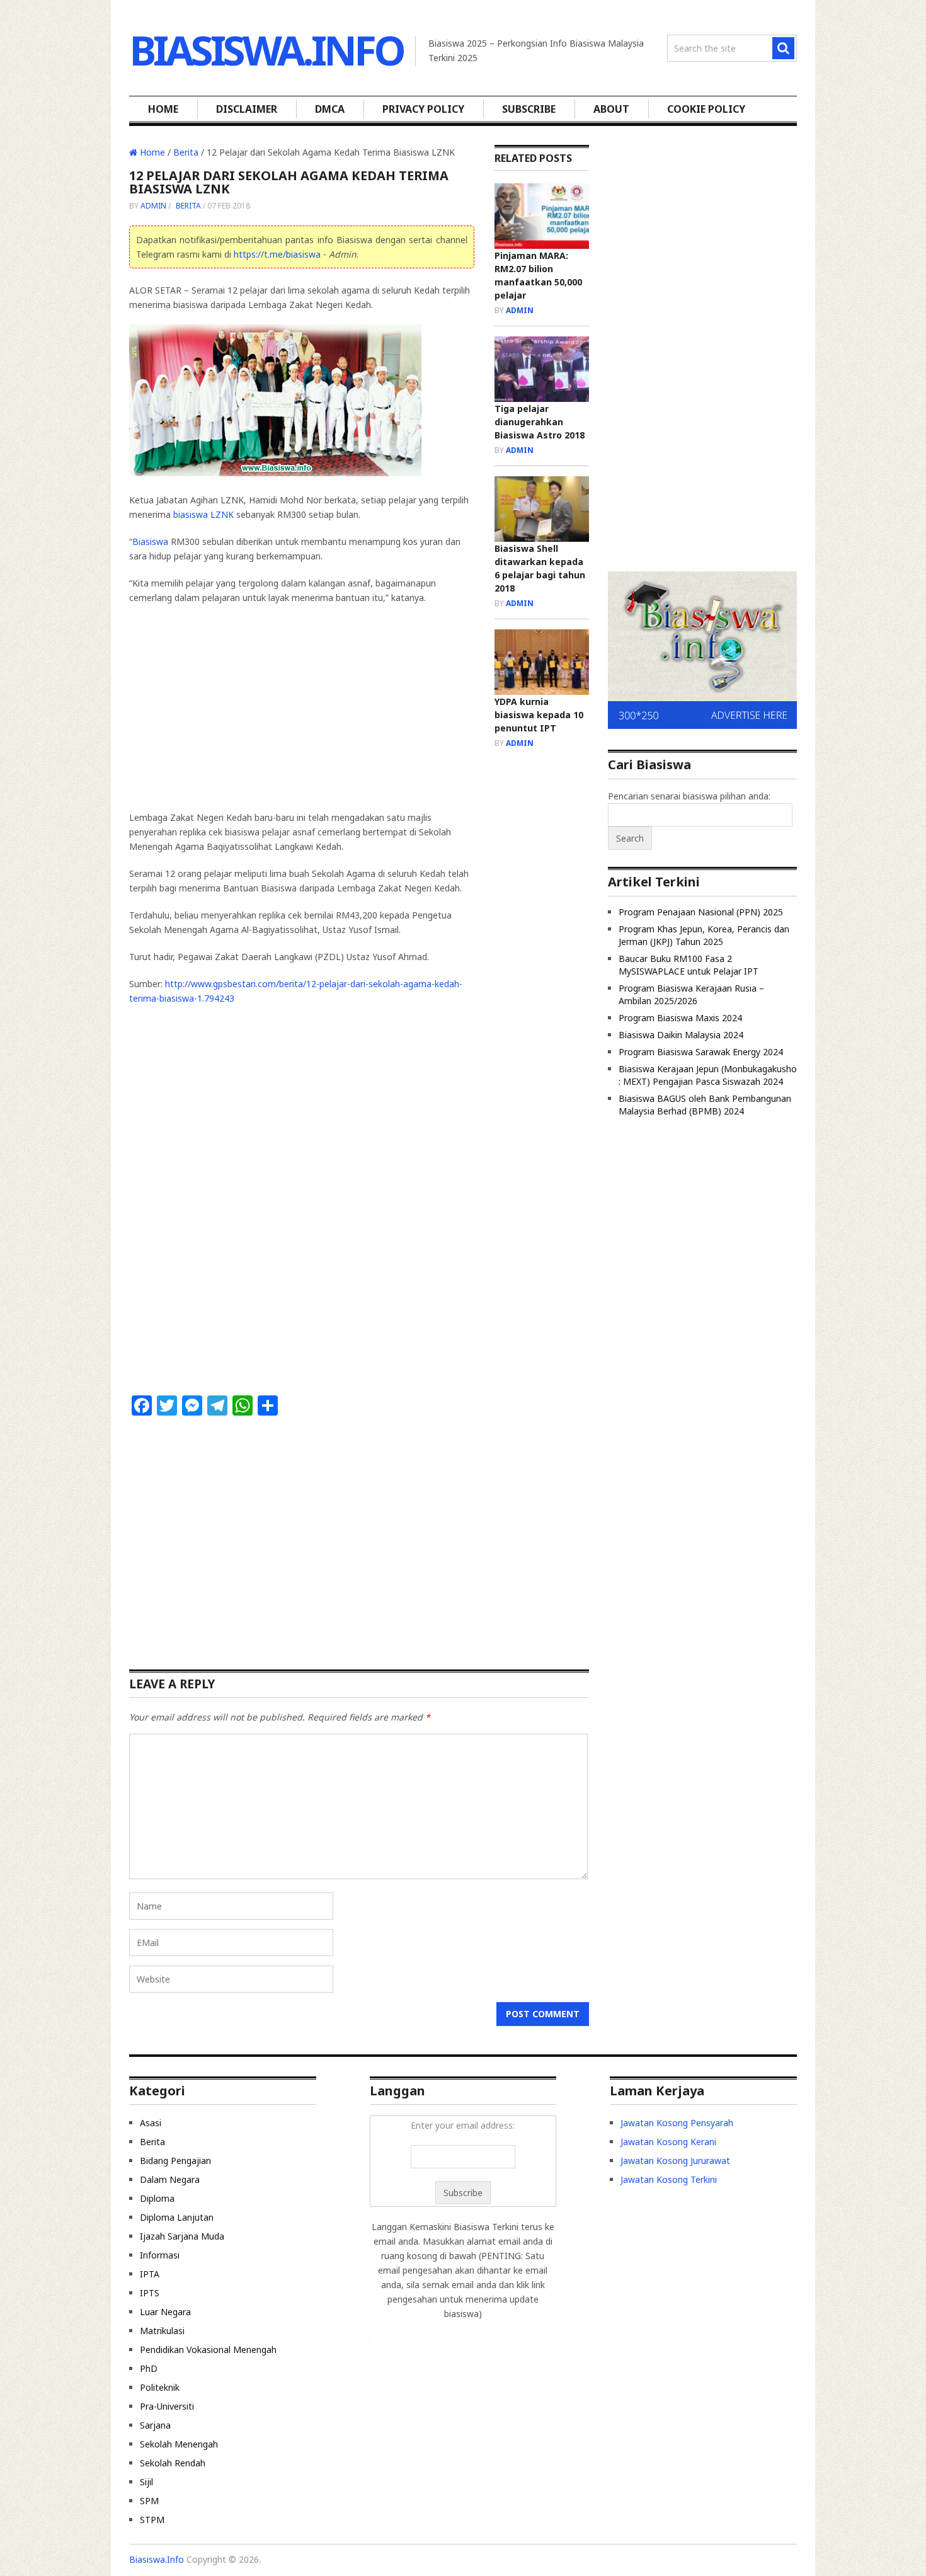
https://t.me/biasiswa (277, 254)
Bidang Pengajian (175, 2161)
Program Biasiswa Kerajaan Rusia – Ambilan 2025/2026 (691, 994)
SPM (149, 2501)
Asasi (151, 2123)
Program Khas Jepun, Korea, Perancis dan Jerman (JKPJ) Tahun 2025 (704, 935)
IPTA (150, 2274)
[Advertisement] (235, 706)
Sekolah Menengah (179, 2444)
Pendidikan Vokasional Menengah (208, 2350)
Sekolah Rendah (173, 2463)
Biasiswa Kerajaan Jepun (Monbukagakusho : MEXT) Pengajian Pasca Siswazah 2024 (708, 1075)
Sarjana (155, 2425)
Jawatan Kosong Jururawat (675, 2161)
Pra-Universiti (167, 2406)
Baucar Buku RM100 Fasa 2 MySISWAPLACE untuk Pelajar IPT (689, 965)
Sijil (146, 2482)
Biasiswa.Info (266, 50)
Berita (186, 152)
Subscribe (529, 109)
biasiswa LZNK (203, 514)
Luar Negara (165, 2312)
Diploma (157, 2198)
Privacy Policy (423, 109)
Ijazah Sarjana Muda (182, 2236)
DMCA (330, 109)
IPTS (150, 2293)
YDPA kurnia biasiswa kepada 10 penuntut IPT (539, 715)
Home (163, 109)
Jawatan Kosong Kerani (668, 2142)
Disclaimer (247, 109)
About (611, 109)
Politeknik (160, 2387)
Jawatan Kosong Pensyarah (677, 2123)
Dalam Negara (170, 2179)
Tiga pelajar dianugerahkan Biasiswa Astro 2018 (540, 422)
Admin (153, 206)
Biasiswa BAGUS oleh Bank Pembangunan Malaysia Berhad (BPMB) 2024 (705, 1105)
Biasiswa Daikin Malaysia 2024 (681, 1035)
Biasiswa (150, 541)
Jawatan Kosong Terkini (669, 2179)
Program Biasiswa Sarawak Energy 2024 (701, 1052)
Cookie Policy (706, 109)
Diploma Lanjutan (177, 2217)
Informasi (160, 2255)
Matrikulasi (162, 2331)
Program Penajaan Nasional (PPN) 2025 (701, 912)
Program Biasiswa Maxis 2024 (680, 1018)
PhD (149, 2368)
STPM (152, 2520)
